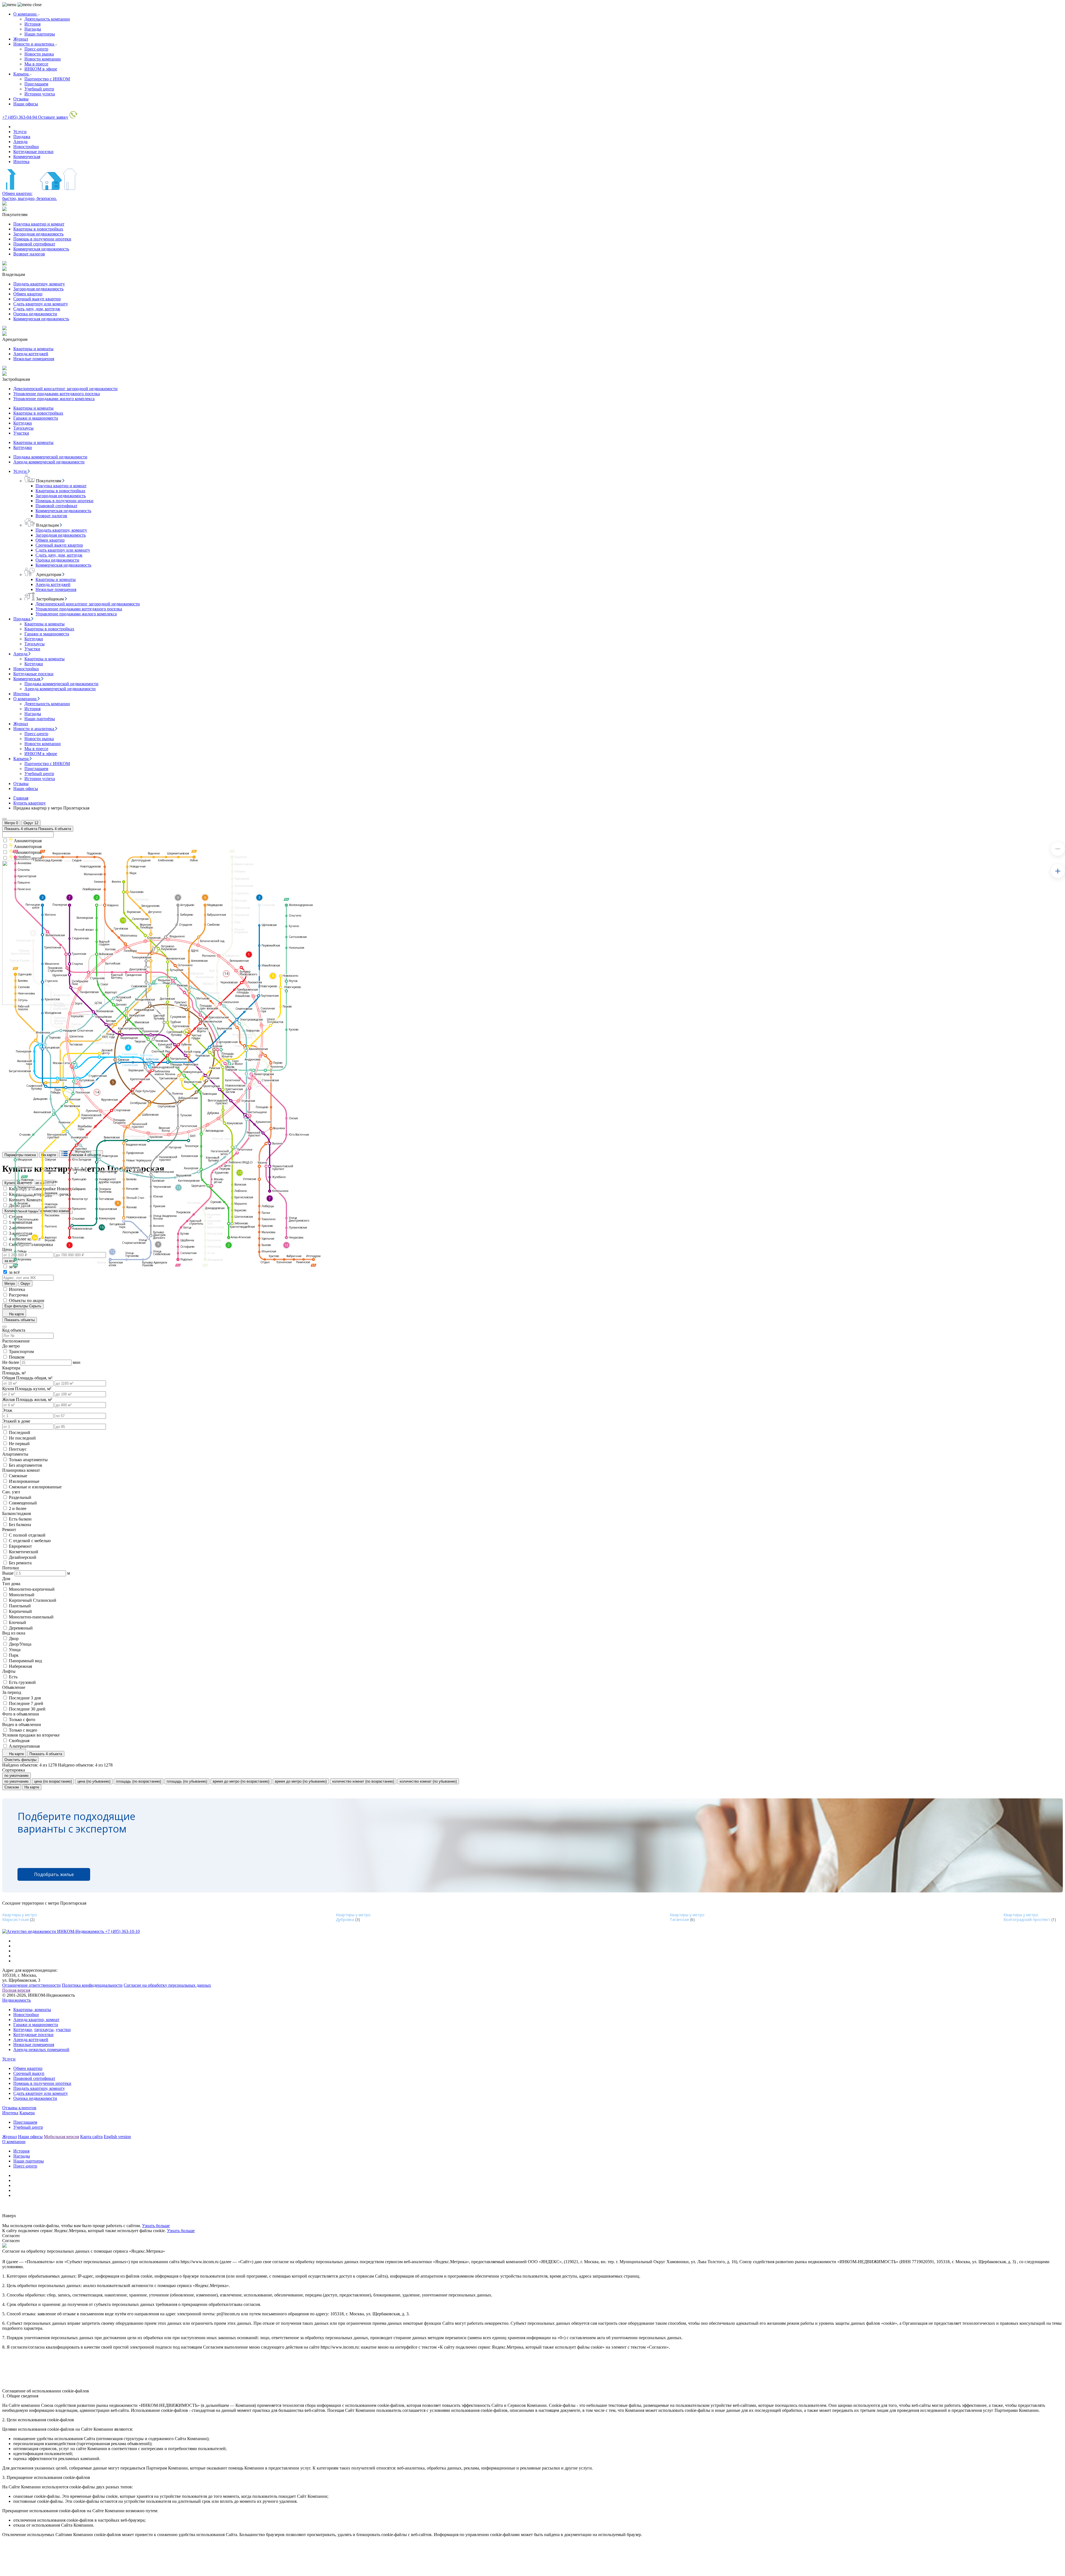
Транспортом (21, 1352)
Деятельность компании (47, 19)
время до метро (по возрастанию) (241, 1781)
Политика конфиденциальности (92, 1985)
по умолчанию (17, 1776)
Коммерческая (27, 157)
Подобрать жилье (54, 1874)
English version (117, 2137)
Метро (11, 823)
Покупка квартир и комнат (39, 224)
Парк (14, 1655)
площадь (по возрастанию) (139, 1781)
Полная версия (16, 1990)
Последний (20, 1432)
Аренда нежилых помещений (41, 2050)
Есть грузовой (22, 1682)
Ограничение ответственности (31, 1985)
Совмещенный (23, 1503)
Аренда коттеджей (31, 354)
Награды (33, 29)
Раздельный (20, 1497)
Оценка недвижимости (35, 314)
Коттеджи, (23, 2030)
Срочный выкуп (29, 2073)
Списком (12, 1787)
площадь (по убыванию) (187, 1781)
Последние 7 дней (26, 1703)
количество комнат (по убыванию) (428, 1781)
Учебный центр (39, 89)
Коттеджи (23, 423)
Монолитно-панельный (31, 1617)
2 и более (18, 1508)
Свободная (19, 1741)
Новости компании (43, 59)
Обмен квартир (28, 294)
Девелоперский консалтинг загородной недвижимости (65, 389)
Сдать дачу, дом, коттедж (37, 309)
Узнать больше (156, 2226)
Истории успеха (40, 94)
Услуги (20, 132)
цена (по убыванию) (94, 1781)
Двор (14, 1639)
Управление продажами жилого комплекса (54, 399)
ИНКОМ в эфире (41, 69)
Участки (21, 433)
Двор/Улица (20, 1644)
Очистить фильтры (20, 1760)
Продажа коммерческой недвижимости (50, 457)
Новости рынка (39, 54)
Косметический (24, 1552)
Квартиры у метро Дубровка (353, 1917)
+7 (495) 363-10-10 (122, 1931)
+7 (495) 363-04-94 (20, 117)
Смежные (18, 1476)
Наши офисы (26, 104)
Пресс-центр (36, 49)
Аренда (20, 142)
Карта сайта (91, 2137)
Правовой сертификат (34, 244)
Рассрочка (18, 1295)
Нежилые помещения (34, 359)
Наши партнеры (40, 34)
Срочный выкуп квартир (37, 299)
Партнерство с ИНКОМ (47, 79)
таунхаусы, (44, 2030)
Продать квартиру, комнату (39, 284)
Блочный (17, 1622)
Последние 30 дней (27, 1709)
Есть (13, 1677)
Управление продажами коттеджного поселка (57, 394)
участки (63, 2030)
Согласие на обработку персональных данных (167, 1985)
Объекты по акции (27, 1300)
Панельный (20, 1606)
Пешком (17, 1357)
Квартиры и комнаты (33, 349)
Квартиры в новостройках (38, 229)
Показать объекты (20, 1320)
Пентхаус (18, 1449)
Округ (31, 823)
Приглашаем (36, 84)
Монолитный (22, 1595)
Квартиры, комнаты (32, 2010)
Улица (15, 1650)
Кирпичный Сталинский (33, 1600)
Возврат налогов (29, 254)
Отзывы (21, 99)
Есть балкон (20, 1519)
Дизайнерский (23, 1557)
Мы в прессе (36, 64)
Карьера (21, 74)
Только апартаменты (28, 1460)
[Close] (4, 819)
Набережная (20, 1666)
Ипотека (21, 162)
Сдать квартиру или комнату (41, 304)
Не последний (22, 1438)
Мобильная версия (61, 2137)
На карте (16, 1314)
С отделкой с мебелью (30, 1541)
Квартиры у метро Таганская (687, 1917)
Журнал (21, 39)
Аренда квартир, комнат (36, 2020)
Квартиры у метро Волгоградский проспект (1027, 1917)
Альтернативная (24, 1746)
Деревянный (21, 1628)
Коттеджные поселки (33, 152)
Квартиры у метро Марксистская (20, 1917)
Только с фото (22, 1720)
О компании (26, 14)
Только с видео (23, 1730)
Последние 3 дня (25, 1698)
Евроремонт (20, 1546)
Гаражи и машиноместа (36, 418)
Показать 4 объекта (46, 1754)
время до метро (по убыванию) (301, 1781)
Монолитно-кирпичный (32, 1589)
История (32, 24)
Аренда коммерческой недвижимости (49, 462)
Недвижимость (17, 2000)
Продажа (22, 137)
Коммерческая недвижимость (41, 249)
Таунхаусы (23, 428)
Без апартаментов (26, 1465)
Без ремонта (20, 1563)
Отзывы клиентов (19, 2108)
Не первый (19, 1444)
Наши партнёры (40, 719)
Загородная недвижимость (38, 234)
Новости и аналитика (34, 44)
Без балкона (20, 1525)
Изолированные (24, 1481)
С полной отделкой (27, 1535)
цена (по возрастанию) (53, 1781)
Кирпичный (20, 1611)
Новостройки (26, 147)
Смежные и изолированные (35, 1487)
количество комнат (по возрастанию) (363, 1781)
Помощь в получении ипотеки (42, 239)
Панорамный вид (25, 1661)
